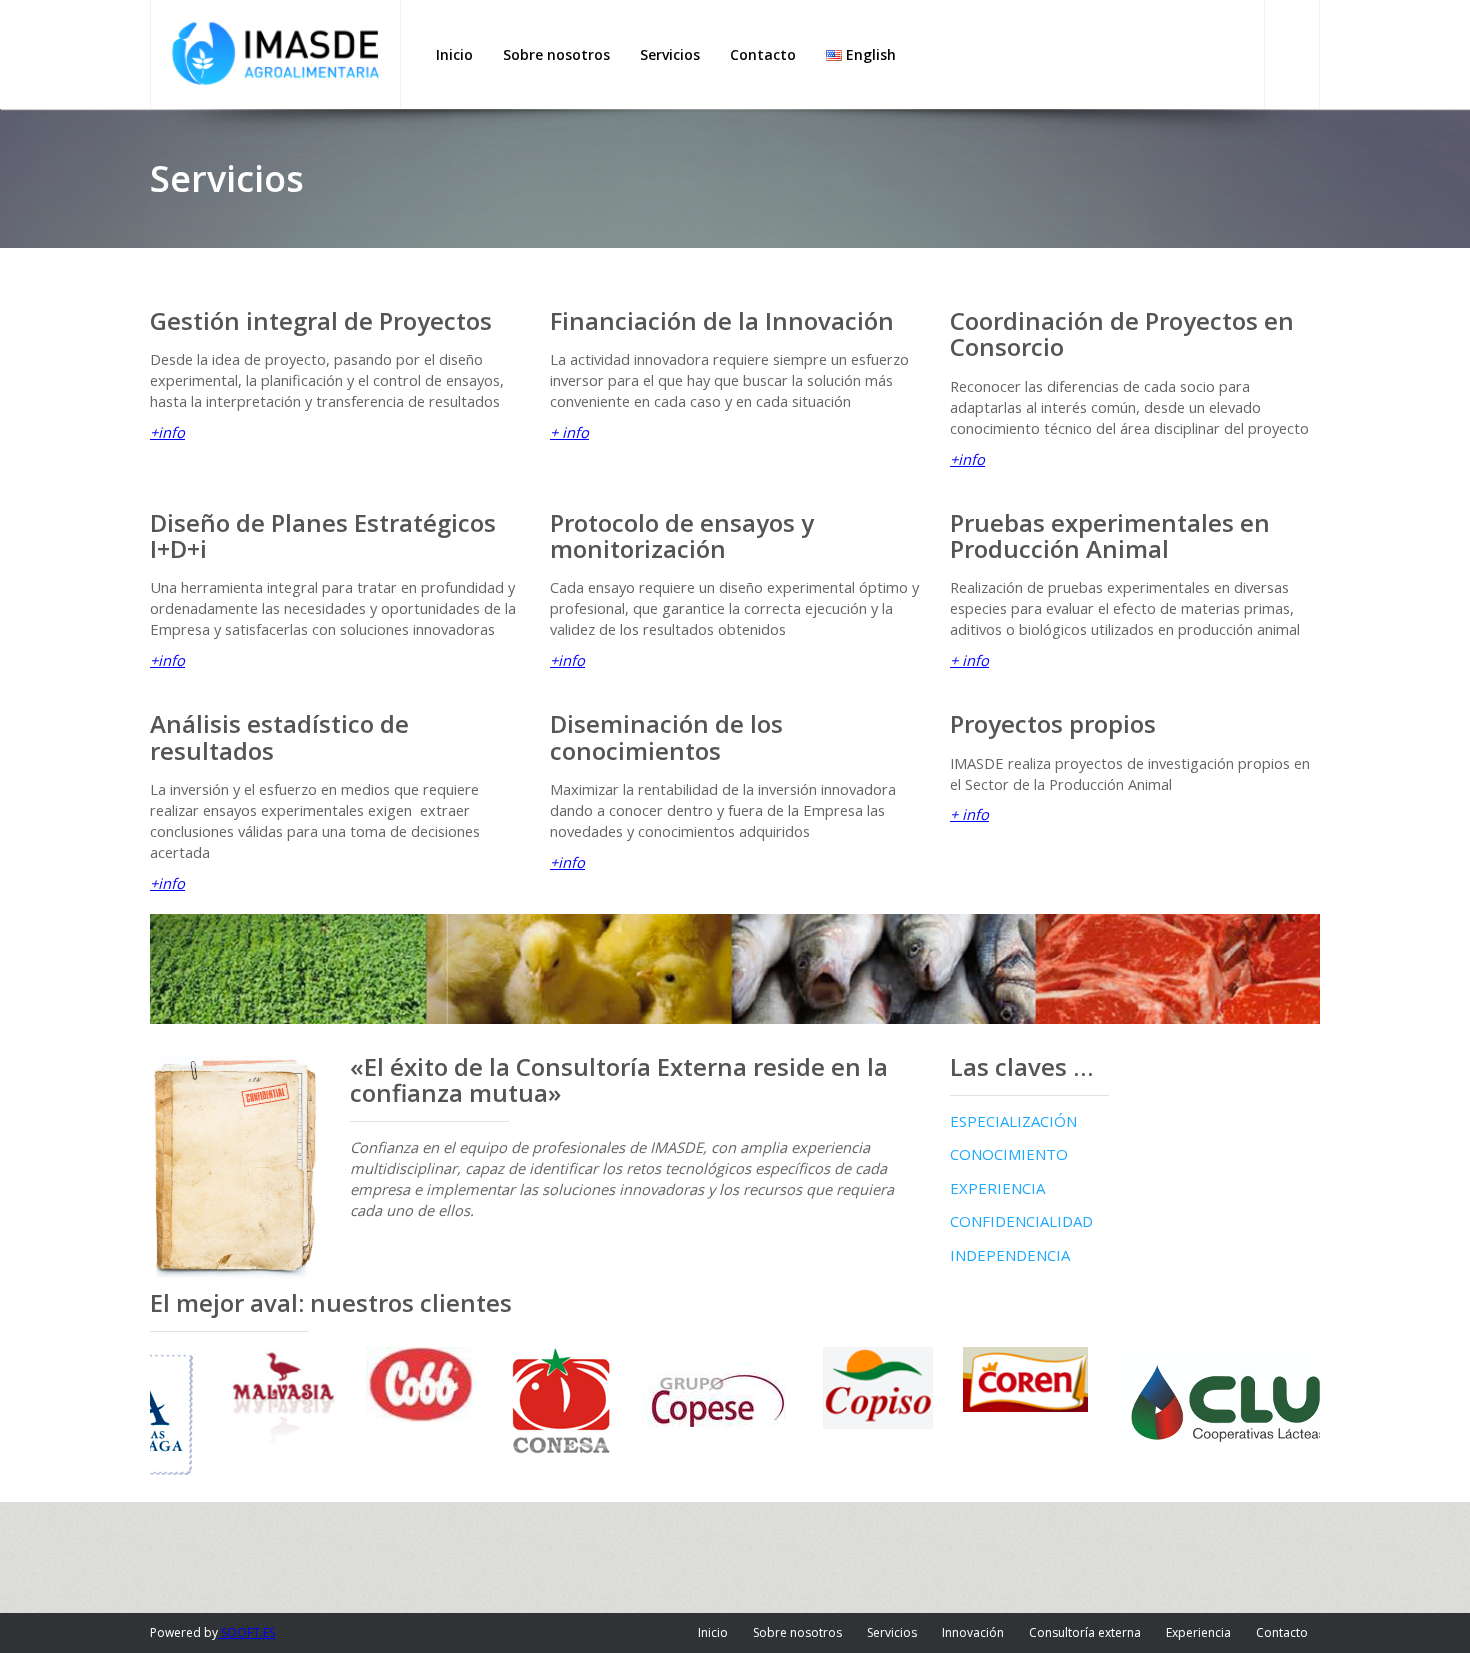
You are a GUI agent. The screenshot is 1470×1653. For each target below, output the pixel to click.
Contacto (1282, 1632)
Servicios (892, 1632)
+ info (569, 432)
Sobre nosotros (797, 1632)
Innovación (973, 1632)
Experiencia (1198, 1632)
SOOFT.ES (246, 1632)
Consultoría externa (1085, 1632)
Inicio (713, 1632)
